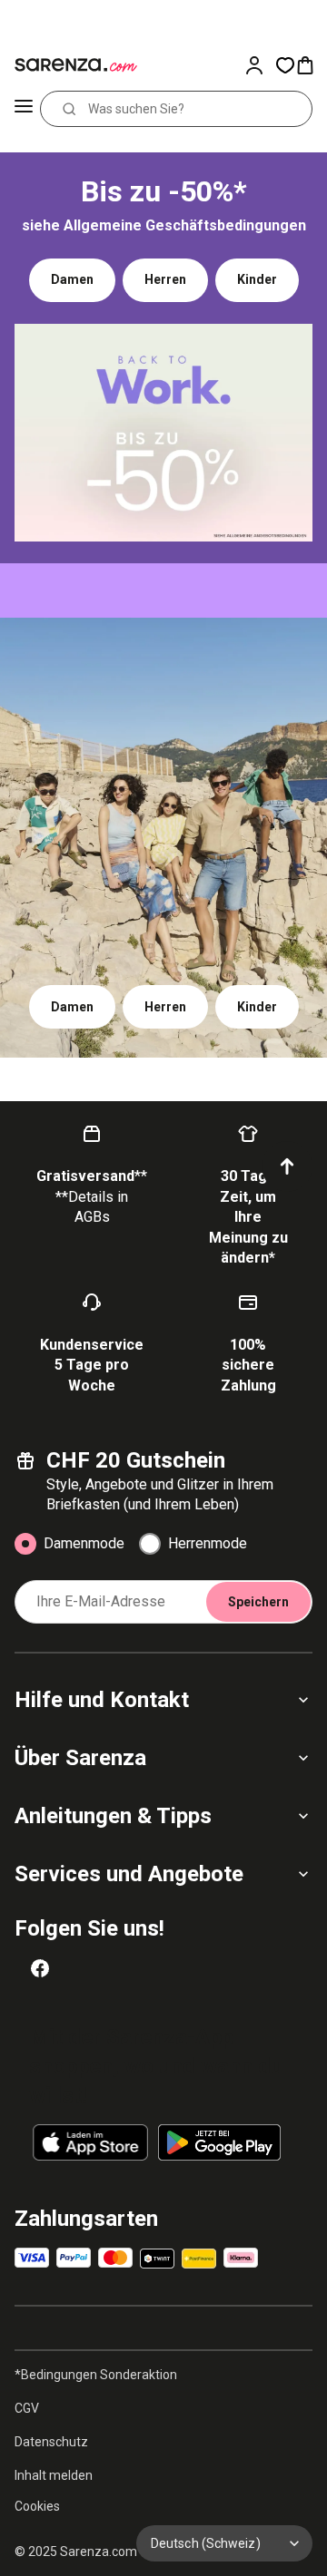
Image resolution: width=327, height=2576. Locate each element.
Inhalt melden (54, 2475)
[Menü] (24, 109)
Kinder (257, 279)
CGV (27, 2408)
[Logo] (73, 65)
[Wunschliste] (285, 65)
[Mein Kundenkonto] (260, 65)
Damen (72, 279)
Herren (165, 279)
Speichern (258, 1602)
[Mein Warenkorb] (311, 65)
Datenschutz (51, 2442)
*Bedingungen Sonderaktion (96, 2375)
